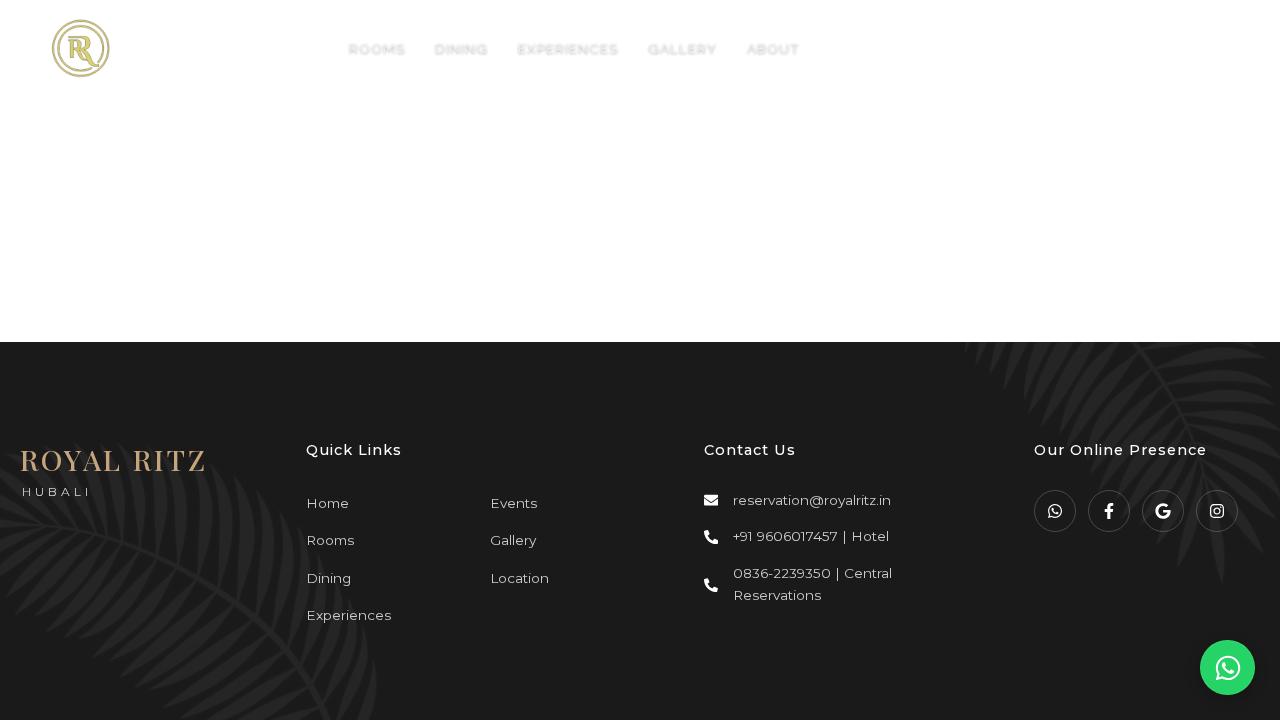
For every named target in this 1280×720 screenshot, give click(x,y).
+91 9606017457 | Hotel (811, 536)
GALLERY (682, 48)
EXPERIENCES (568, 48)
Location (519, 578)
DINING (461, 48)
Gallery (513, 540)
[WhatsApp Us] (1227, 667)
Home (327, 503)
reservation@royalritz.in (812, 500)
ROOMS (377, 48)
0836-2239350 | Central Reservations (812, 584)
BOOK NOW (1101, 48)
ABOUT (773, 48)
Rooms (330, 540)
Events (513, 503)
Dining (328, 578)
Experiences (348, 615)
